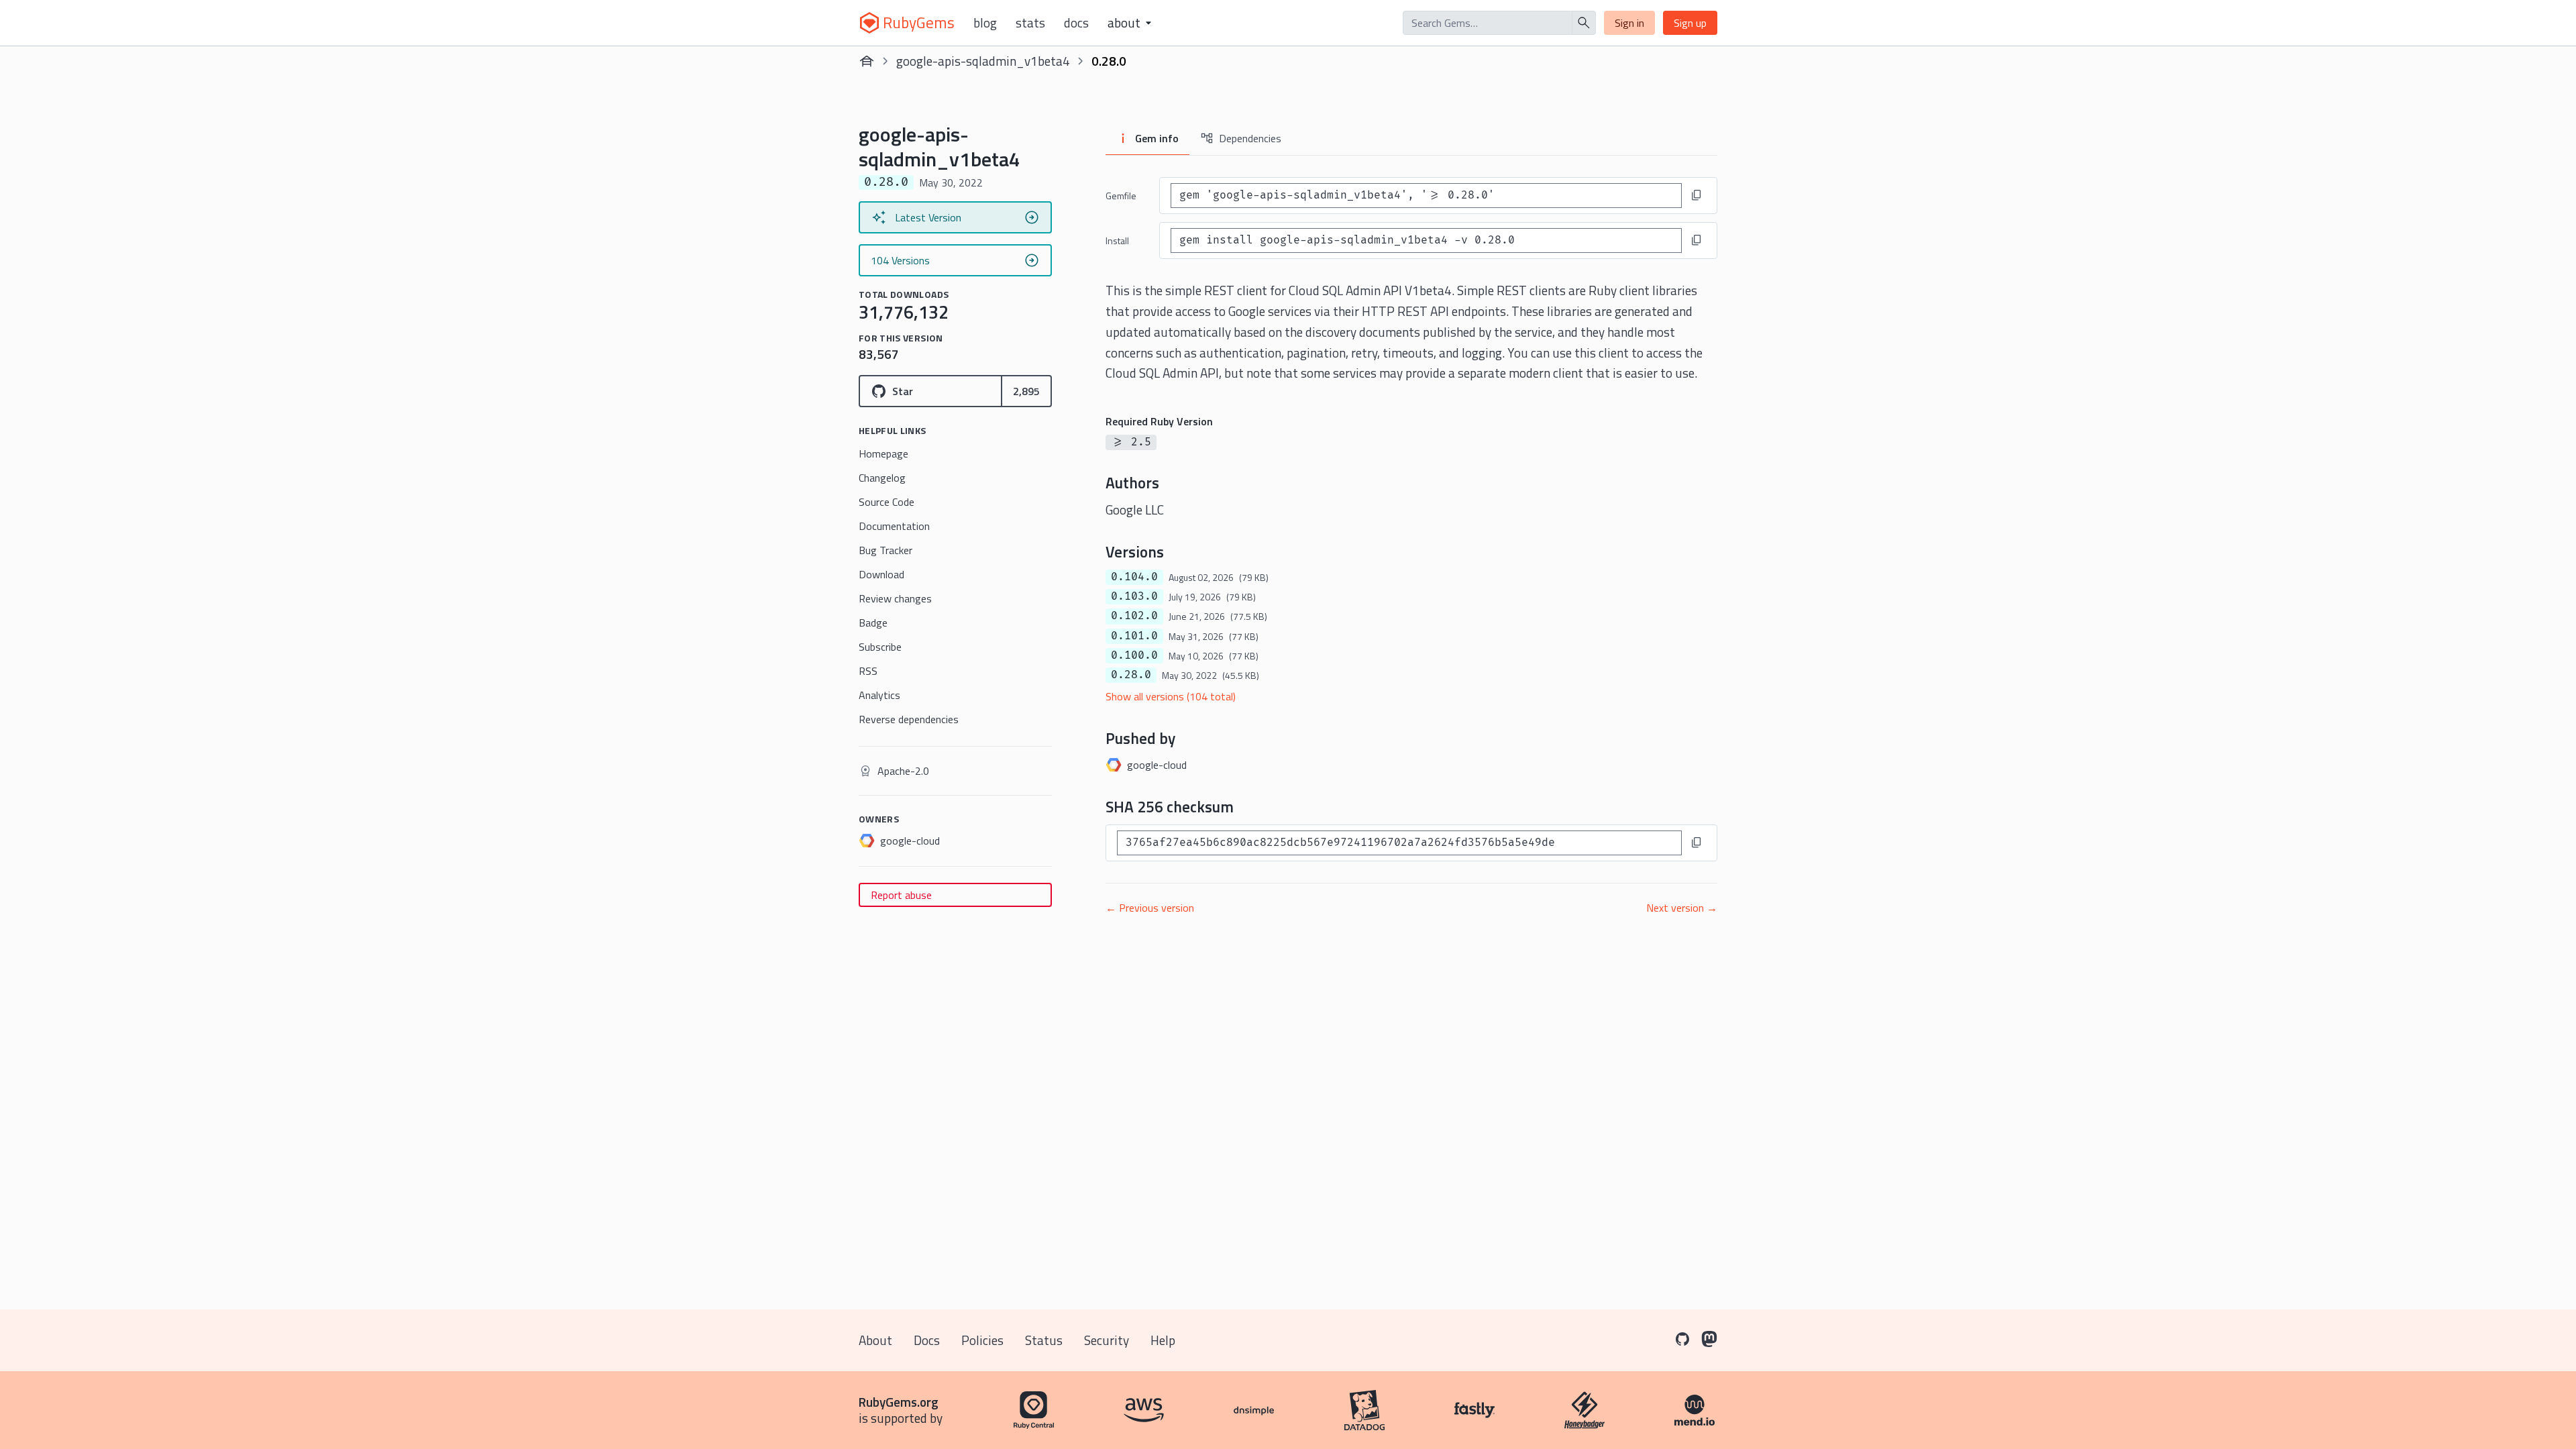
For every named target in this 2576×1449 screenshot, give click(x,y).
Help (1163, 1340)
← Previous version (1150, 908)
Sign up (1690, 23)
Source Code (887, 502)
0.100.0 (1134, 655)
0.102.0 (1134, 616)
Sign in (1629, 23)
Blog (985, 23)
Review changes (895, 598)
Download (881, 574)
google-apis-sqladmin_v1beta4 (983, 61)
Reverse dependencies (909, 719)
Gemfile (1121, 196)
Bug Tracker (885, 550)
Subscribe (880, 647)
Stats (1030, 23)
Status (1044, 1340)
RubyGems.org (899, 1402)
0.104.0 (1134, 577)
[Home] (867, 61)
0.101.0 (1134, 636)
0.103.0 (1134, 596)
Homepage (883, 453)
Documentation (894, 526)
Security (1107, 1340)
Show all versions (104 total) (1171, 696)
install (1117, 240)
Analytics (879, 695)
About (875, 1340)
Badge (873, 623)
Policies (982, 1340)
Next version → (1682, 908)
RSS (868, 671)
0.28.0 (1131, 675)
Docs (1076, 23)
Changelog (882, 478)
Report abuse (901, 895)
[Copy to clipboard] (1697, 195)
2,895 (1026, 391)
